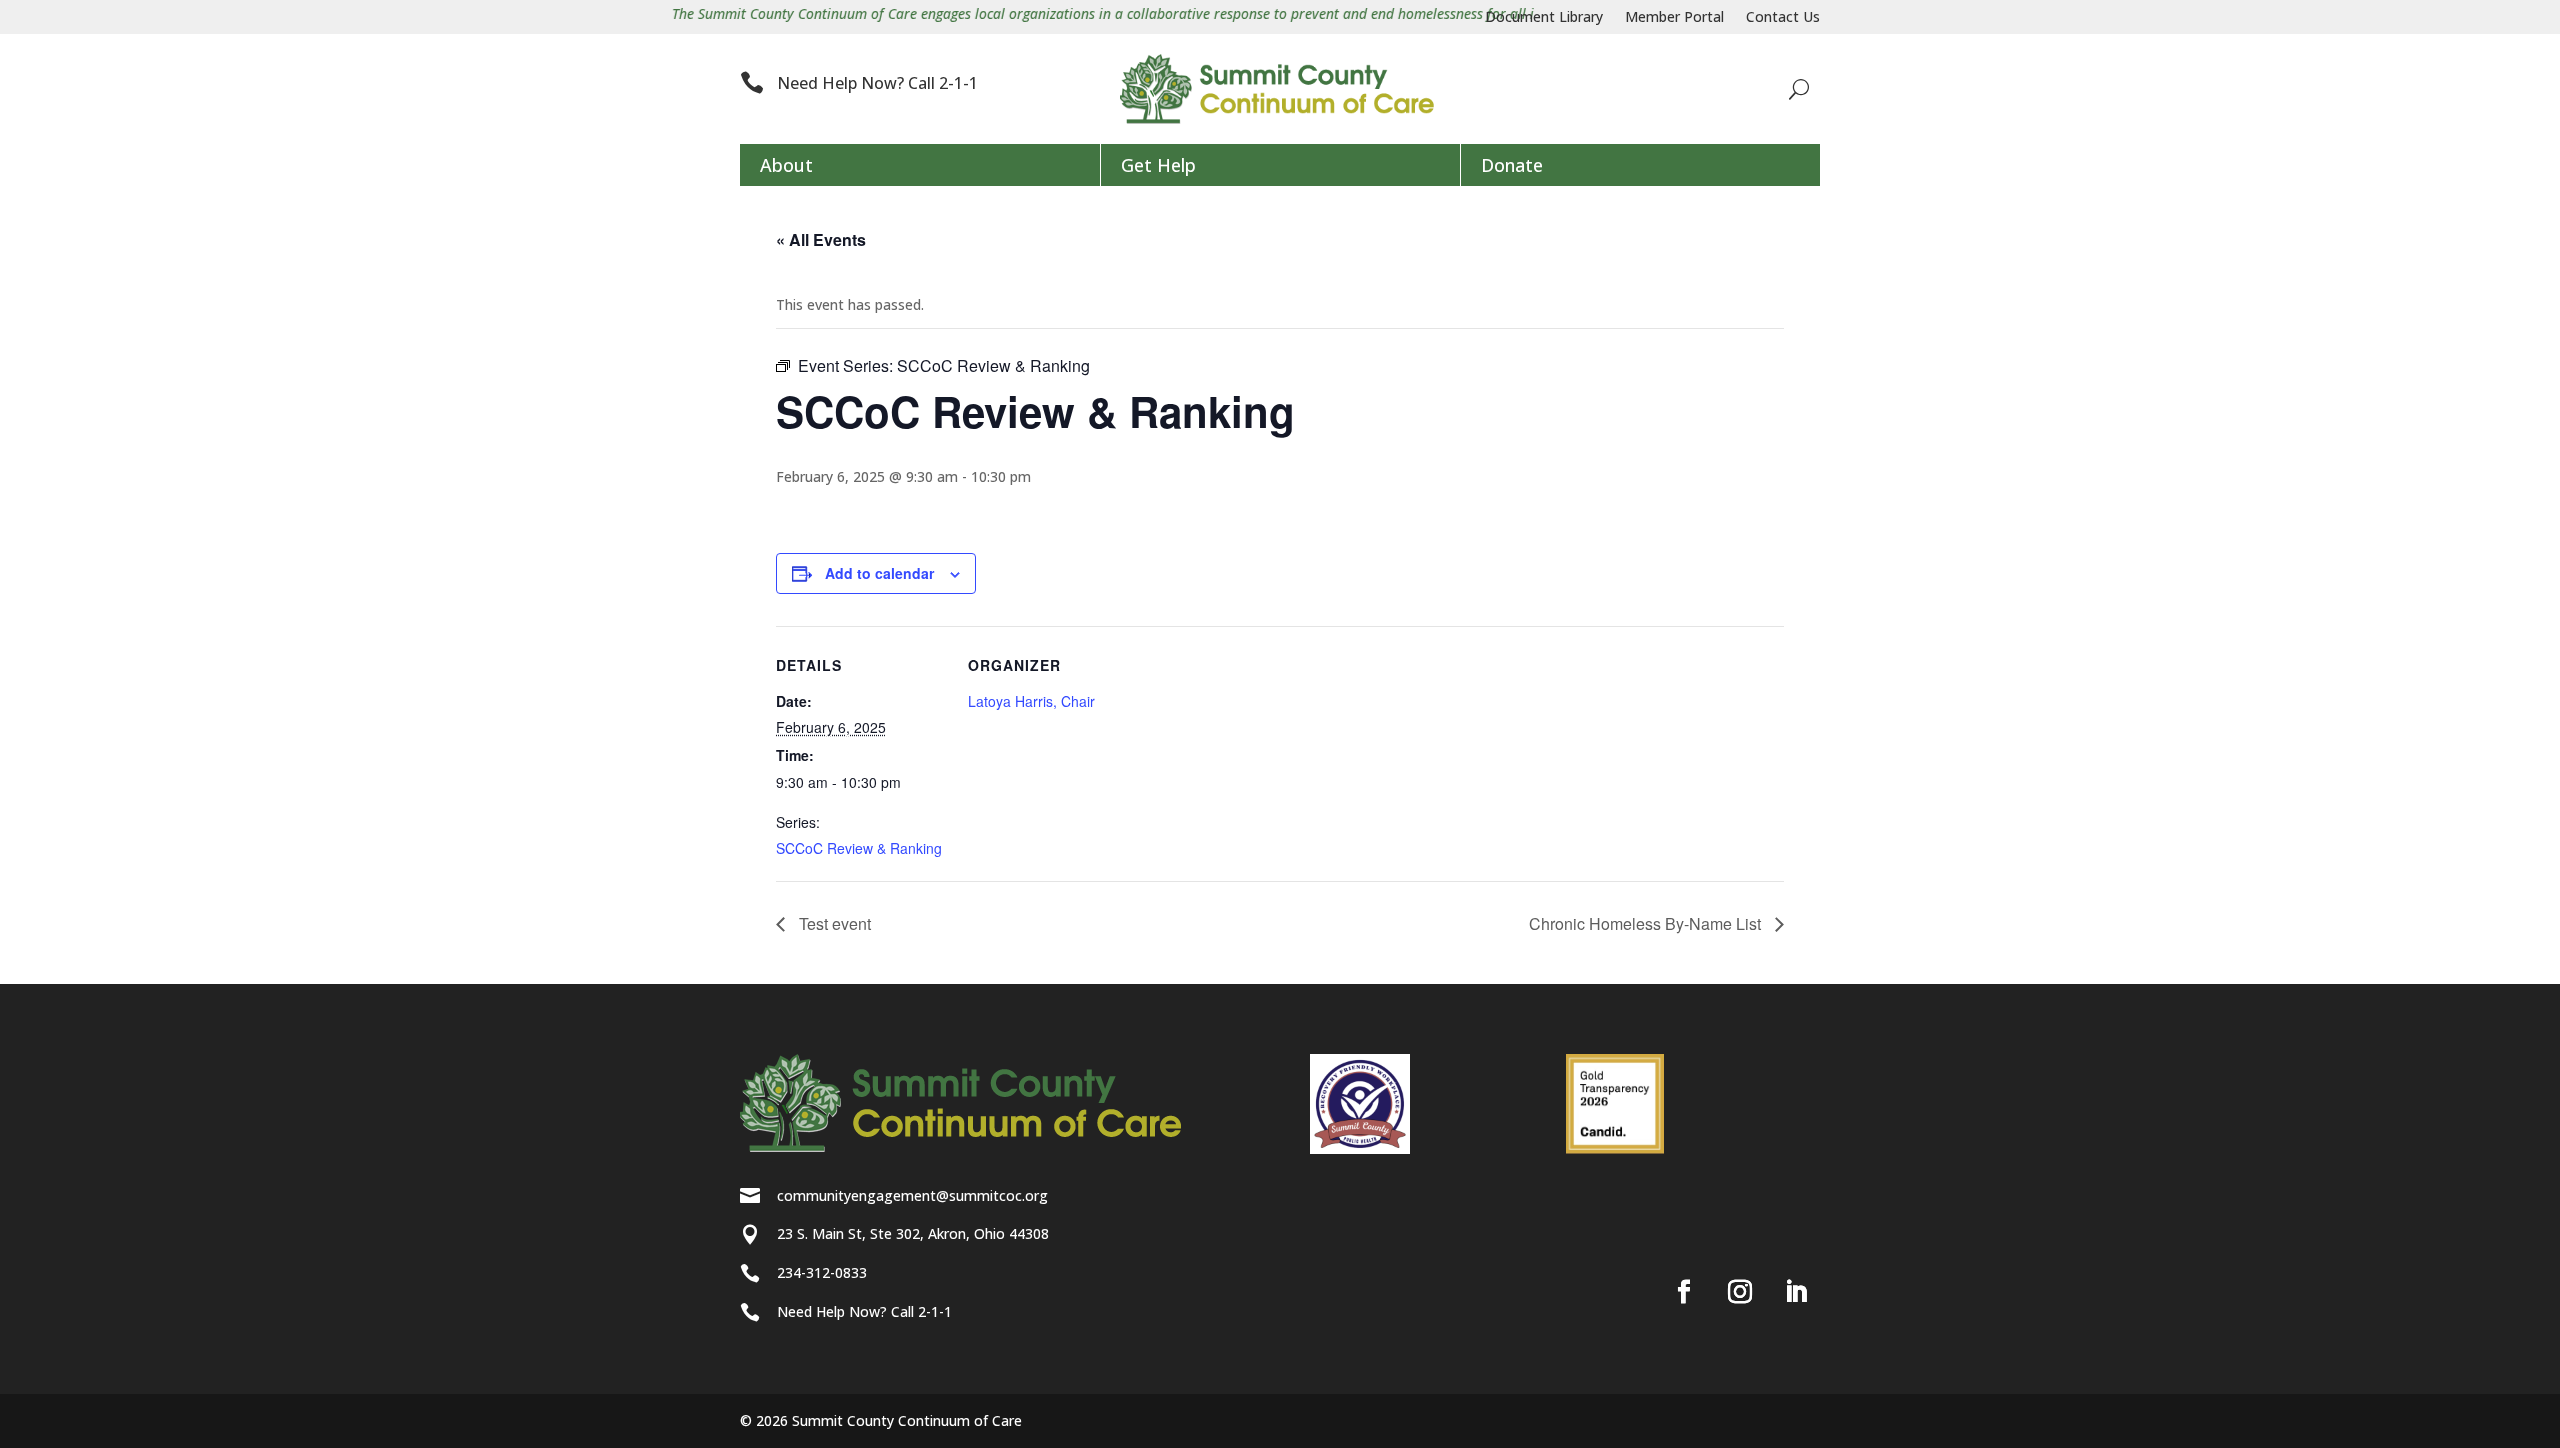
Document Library (1544, 18)
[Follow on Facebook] (1684, 1292)
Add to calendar (879, 573)
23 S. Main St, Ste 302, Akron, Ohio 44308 (913, 1233)
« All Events (821, 239)
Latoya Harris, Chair (1031, 701)
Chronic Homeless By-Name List (1647, 923)
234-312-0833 (822, 1272)
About (786, 165)
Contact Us (1783, 18)
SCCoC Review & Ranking (859, 848)
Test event (833, 923)
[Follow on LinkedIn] (1796, 1292)
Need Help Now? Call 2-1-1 (877, 83)
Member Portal (1674, 18)
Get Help (1158, 165)
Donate (1512, 165)
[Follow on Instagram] (1740, 1292)
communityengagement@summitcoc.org (912, 1195)
